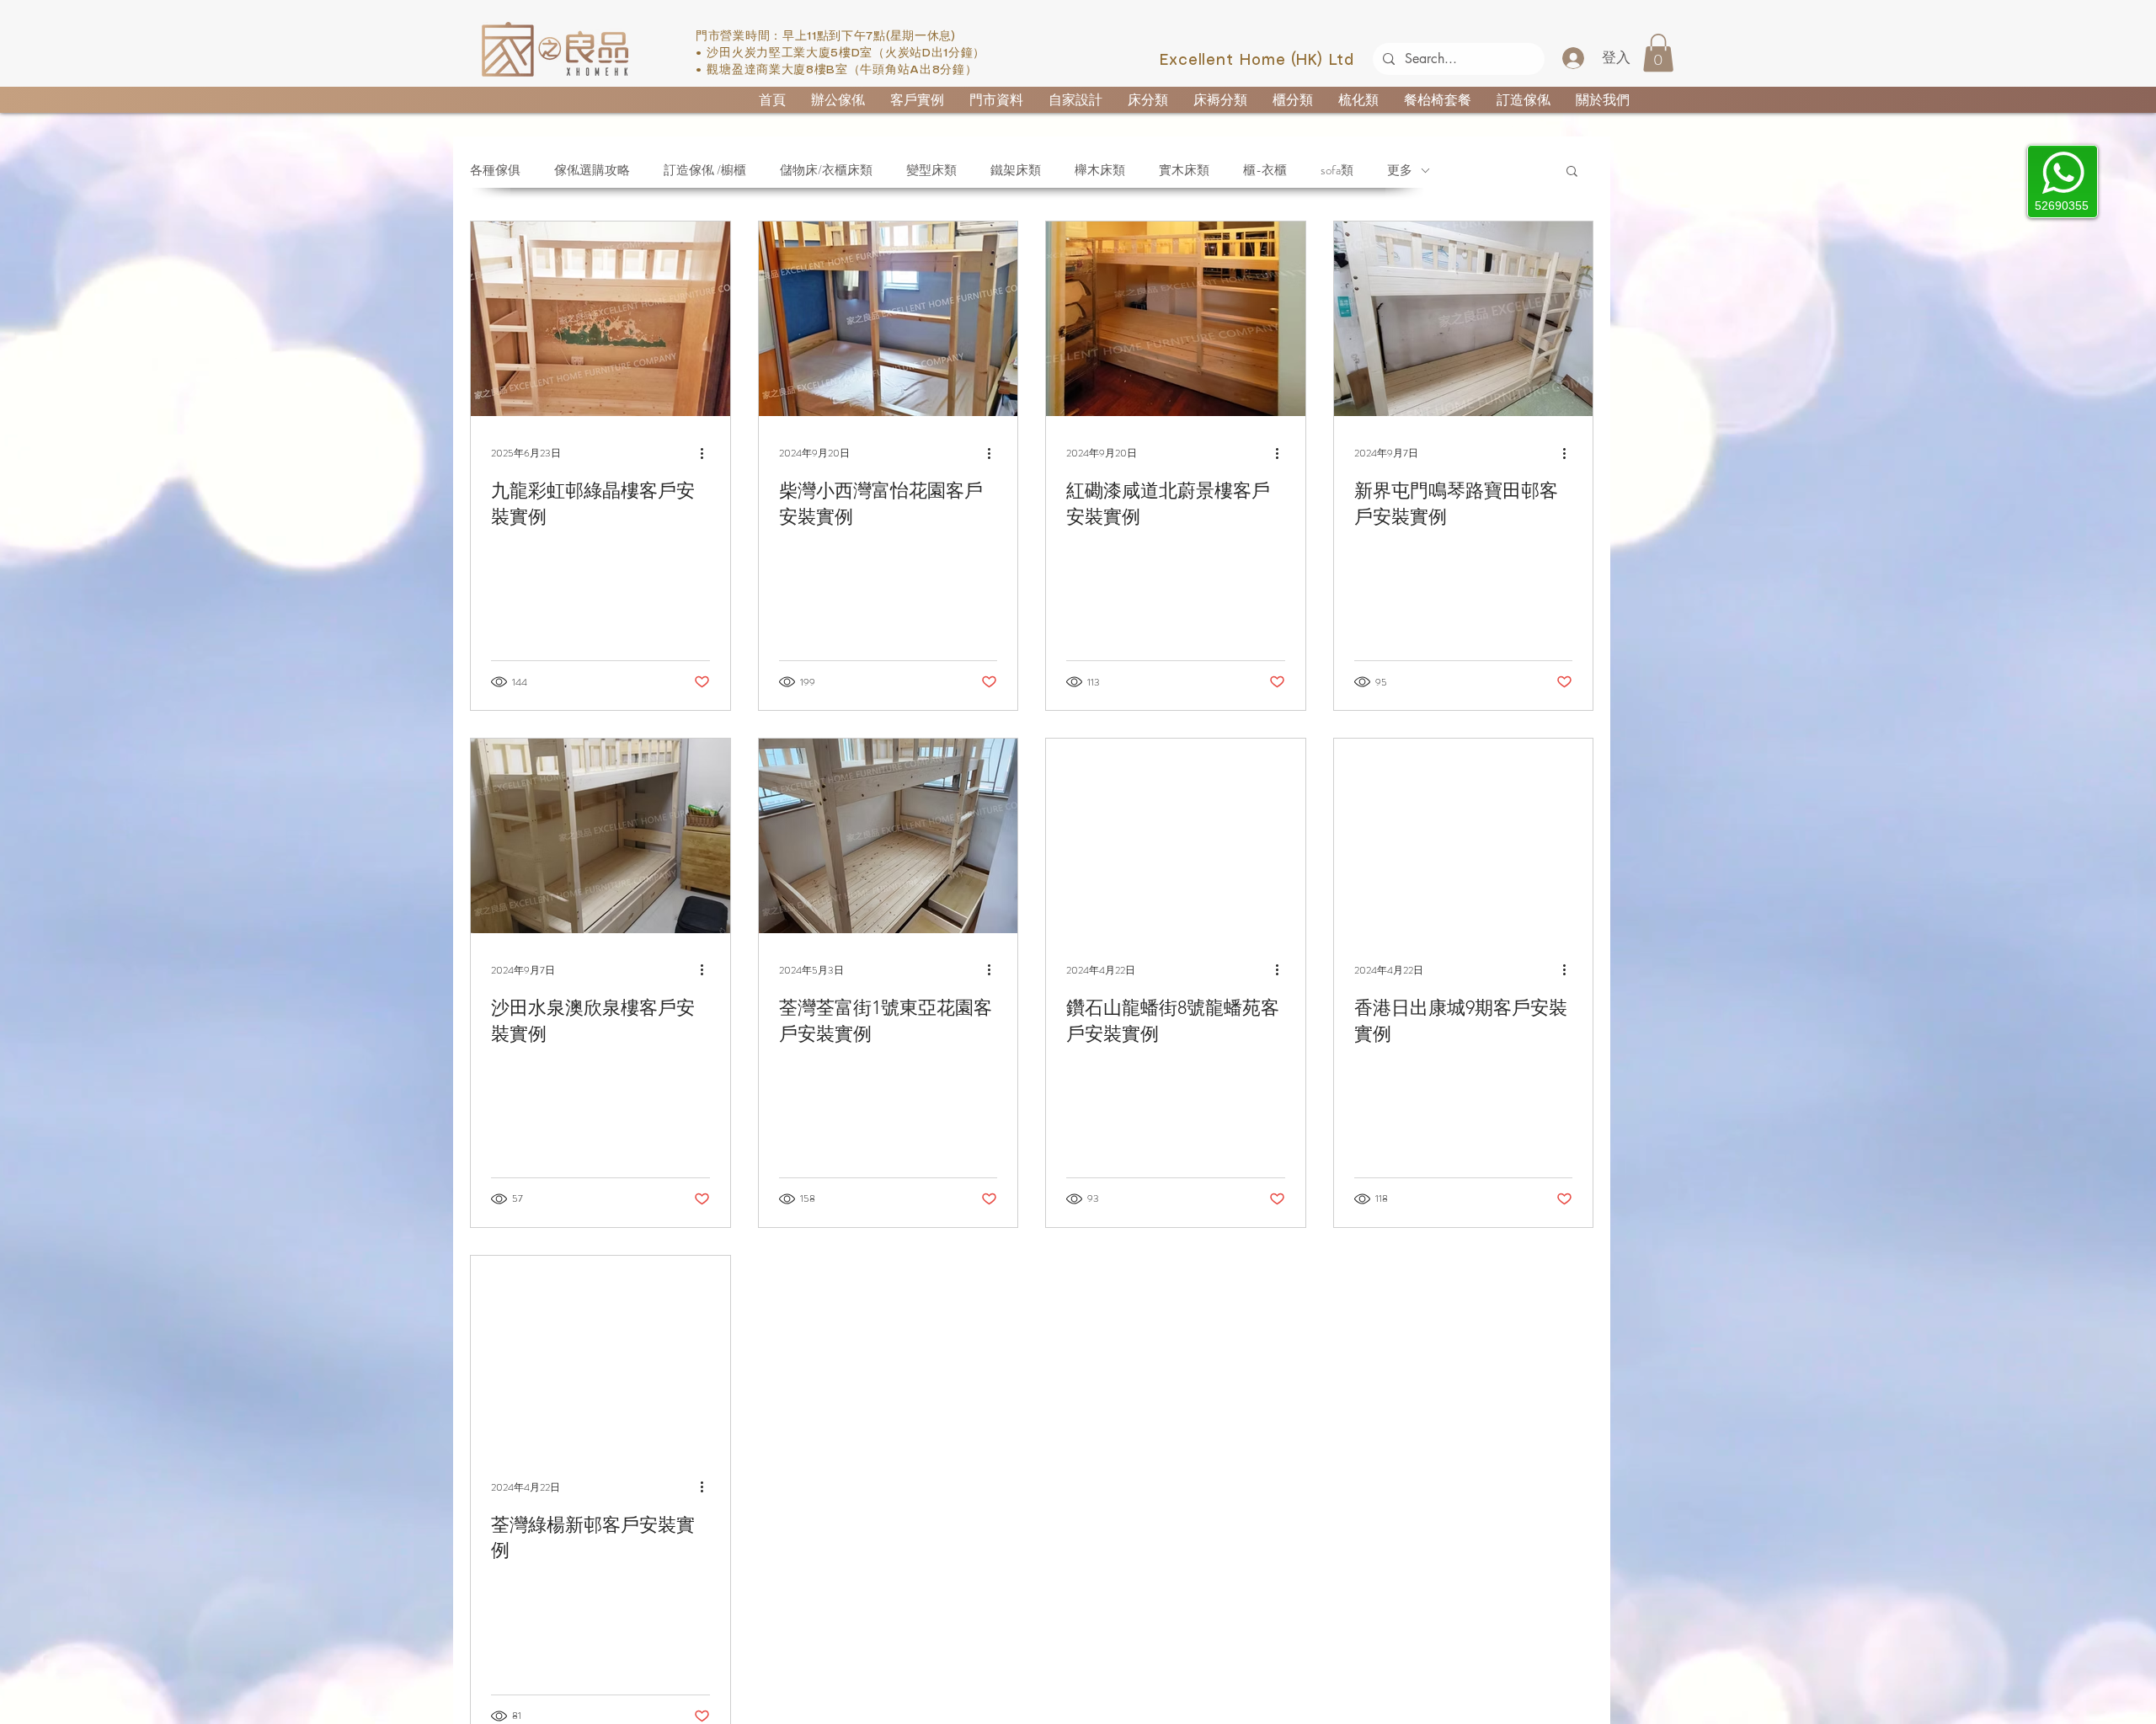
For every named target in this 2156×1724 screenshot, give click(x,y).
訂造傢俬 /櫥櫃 (705, 170)
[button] (1658, 53)
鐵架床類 (1016, 170)
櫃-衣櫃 (1265, 170)
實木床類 (1184, 170)
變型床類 (931, 170)
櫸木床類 (1100, 170)
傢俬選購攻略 (592, 170)
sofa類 (1337, 170)
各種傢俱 (495, 170)
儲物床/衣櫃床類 (826, 170)
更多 (1400, 170)
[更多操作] (707, 453)
